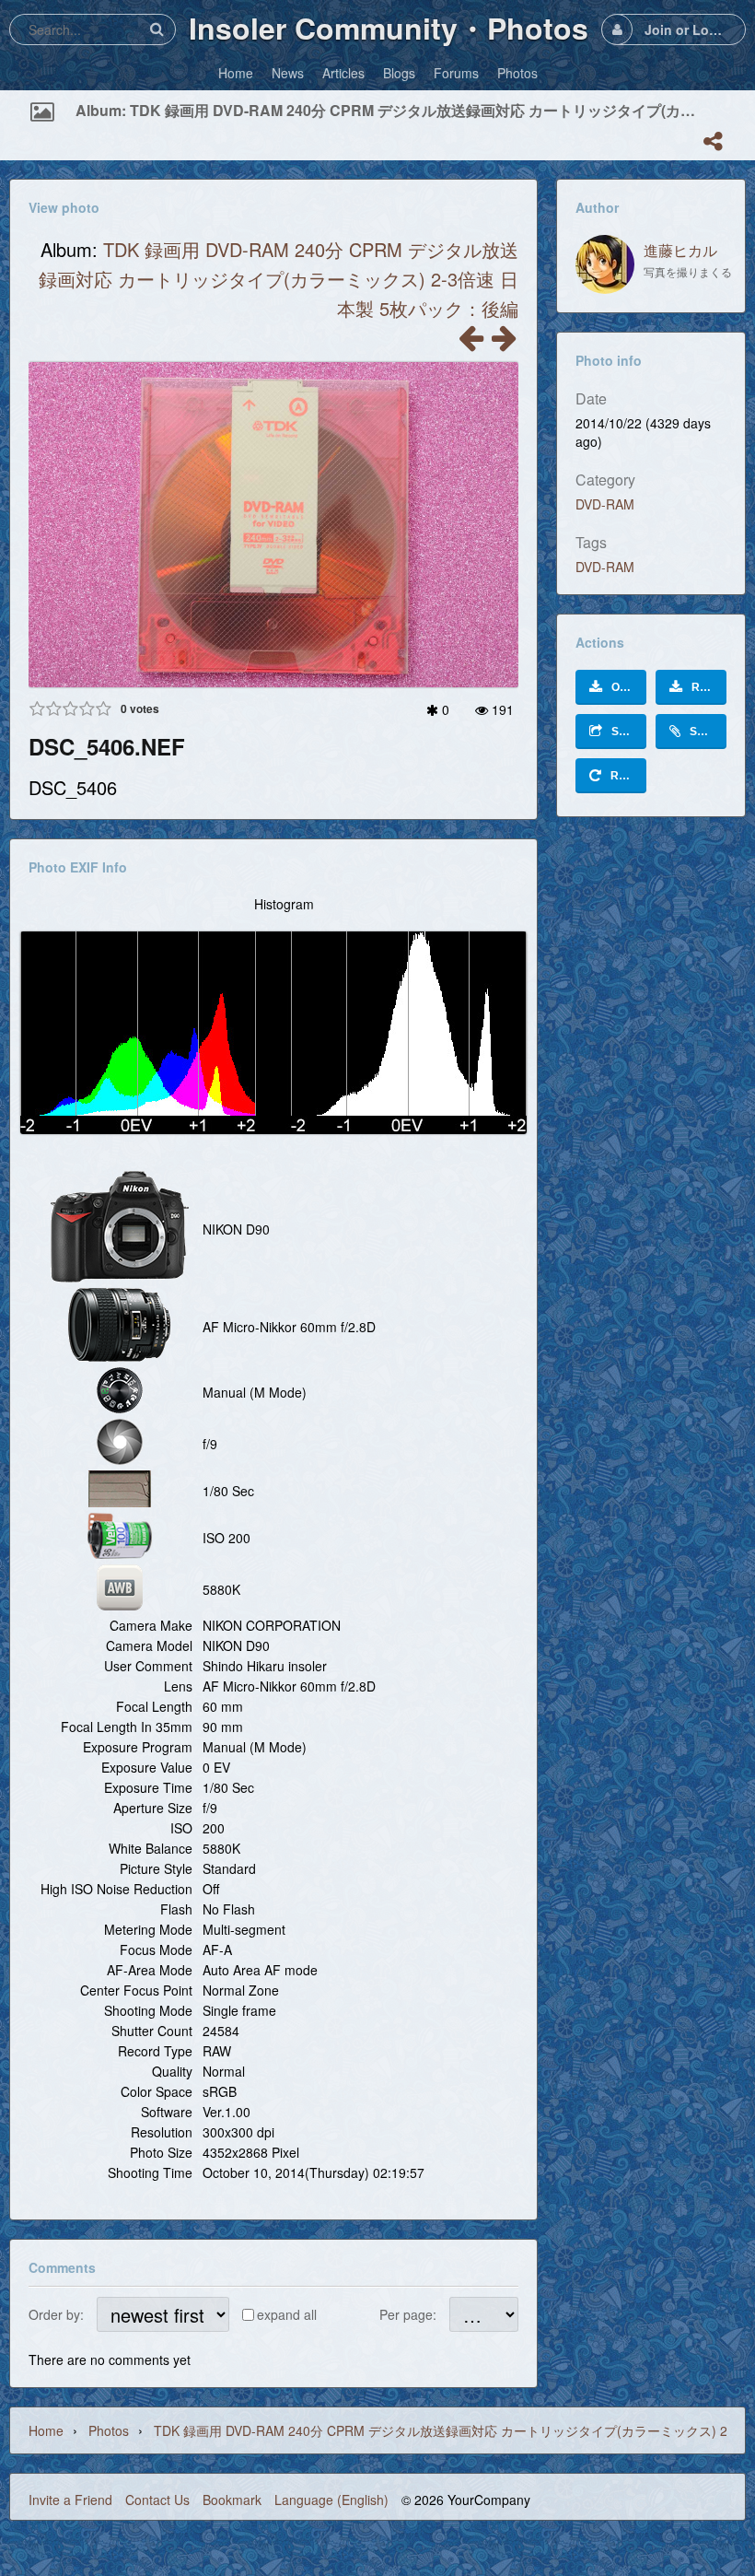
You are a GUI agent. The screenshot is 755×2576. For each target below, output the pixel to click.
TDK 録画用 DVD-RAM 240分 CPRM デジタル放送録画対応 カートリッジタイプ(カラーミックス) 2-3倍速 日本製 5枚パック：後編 (279, 279)
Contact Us (157, 2500)
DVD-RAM (605, 504)
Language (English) (331, 2500)
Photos (109, 2430)
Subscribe (708, 732)
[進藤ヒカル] (605, 264)
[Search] (157, 29)
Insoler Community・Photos (389, 28)
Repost (628, 776)
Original (629, 687)
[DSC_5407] (470, 343)
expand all (287, 2314)
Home (46, 2430)
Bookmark (232, 2500)
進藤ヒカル (680, 250)
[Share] (713, 141)
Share (627, 732)
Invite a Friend (70, 2500)
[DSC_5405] (504, 343)
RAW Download (709, 687)
